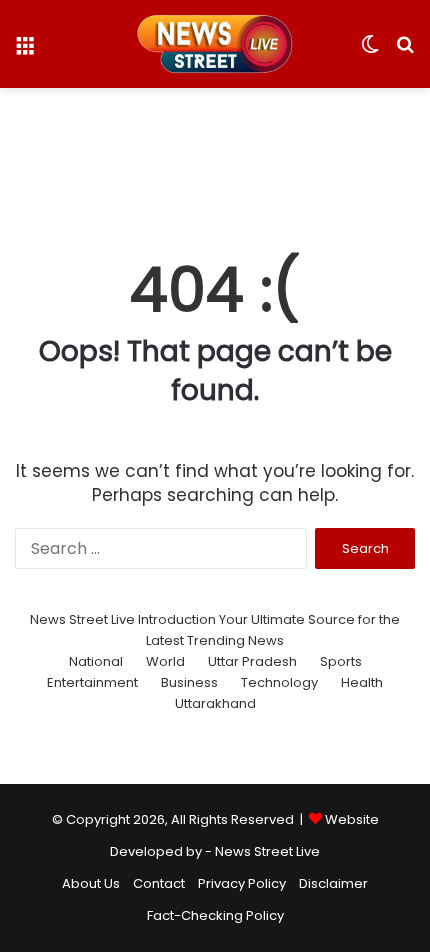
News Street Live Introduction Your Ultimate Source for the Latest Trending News (215, 630)
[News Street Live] (215, 44)
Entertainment (92, 682)
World (165, 661)
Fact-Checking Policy (215, 915)
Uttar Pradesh (252, 661)
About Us (91, 883)
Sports (341, 661)
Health (362, 682)
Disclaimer (333, 883)
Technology (279, 682)
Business (189, 682)
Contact (159, 883)
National (96, 661)
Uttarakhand (215, 703)
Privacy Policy (242, 883)
